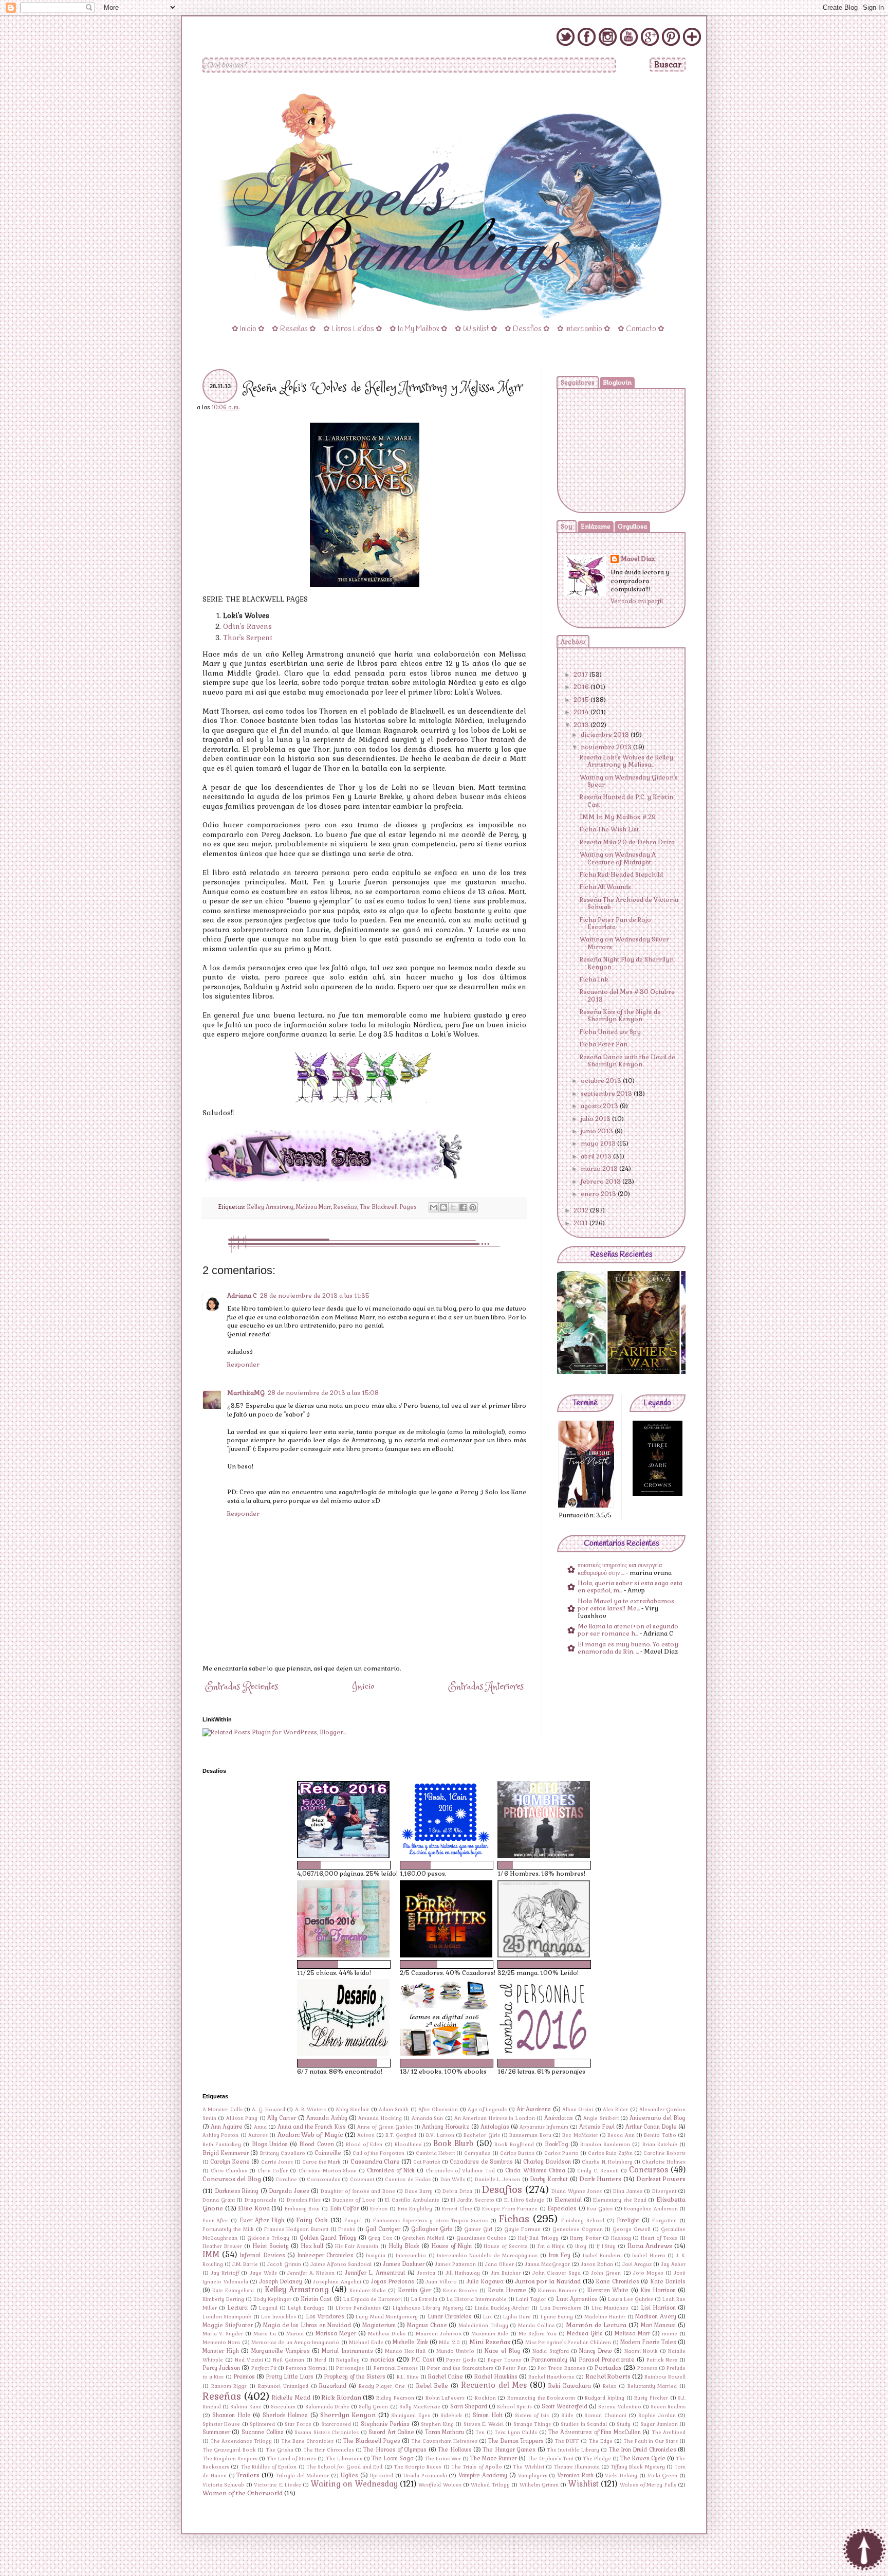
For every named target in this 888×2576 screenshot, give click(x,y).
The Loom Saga (393, 2458)
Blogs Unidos (270, 2144)
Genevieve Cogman (578, 2229)
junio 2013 (598, 1131)
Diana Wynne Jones (577, 2191)
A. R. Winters (311, 2110)
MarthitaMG (246, 1393)
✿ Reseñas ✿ (294, 329)
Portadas (608, 2368)
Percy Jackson (221, 2368)
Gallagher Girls (432, 2229)
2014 (582, 712)
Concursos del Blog (232, 2179)
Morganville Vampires (281, 2351)
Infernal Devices (262, 2255)
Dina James (628, 2191)
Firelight (628, 2220)
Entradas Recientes (242, 1687)
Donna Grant (219, 2200)
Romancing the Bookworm (541, 2398)
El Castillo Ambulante (412, 2200)
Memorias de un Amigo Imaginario (295, 2343)
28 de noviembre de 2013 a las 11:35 (315, 1296)
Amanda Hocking (380, 2118)
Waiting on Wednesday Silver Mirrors (624, 943)
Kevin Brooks (460, 2291)
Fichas (514, 2219)
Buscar (668, 65)
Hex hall (312, 2246)
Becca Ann (621, 2135)
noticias (382, 2360)
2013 (582, 725)
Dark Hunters (600, 2179)
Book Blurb (453, 2144)
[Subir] (865, 2551)
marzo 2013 (600, 1169)
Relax (609, 2386)
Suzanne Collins (263, 2432)
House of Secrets (505, 2246)
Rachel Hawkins (496, 2377)
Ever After (215, 2221)
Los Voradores (325, 2316)
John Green (606, 2273)
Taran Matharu (445, 2432)
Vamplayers (533, 2476)
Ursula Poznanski (425, 2476)
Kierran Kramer (557, 2291)
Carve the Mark (321, 2162)
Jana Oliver (499, 2264)
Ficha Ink (594, 979)
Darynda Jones (289, 2191)
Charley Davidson (547, 2162)
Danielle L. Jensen (498, 2180)
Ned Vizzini (249, 2360)
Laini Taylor (531, 2299)
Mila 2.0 (449, 2343)
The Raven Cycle (643, 2458)
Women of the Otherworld (243, 2493)
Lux (487, 2317)
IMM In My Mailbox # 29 (618, 817)
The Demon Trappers (516, 2441)
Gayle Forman (522, 2229)
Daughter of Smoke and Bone (358, 2191)
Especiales (562, 2208)
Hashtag (621, 2238)
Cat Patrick (427, 2162)
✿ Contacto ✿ (641, 329)
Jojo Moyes (648, 2273)
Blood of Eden (364, 2145)
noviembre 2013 (607, 747)
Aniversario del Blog (658, 2118)
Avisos (366, 2135)
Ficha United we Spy (610, 1032)
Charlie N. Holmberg (607, 2162)
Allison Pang (242, 2118)
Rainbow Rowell (665, 2377)
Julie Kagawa (485, 2281)
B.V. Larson (440, 2135)
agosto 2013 (600, 1106)
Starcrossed (336, 2424)
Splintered (262, 2424)
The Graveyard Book (229, 2450)
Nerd (320, 2360)
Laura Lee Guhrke (631, 2299)
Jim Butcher (506, 2273)
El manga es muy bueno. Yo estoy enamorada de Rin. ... (628, 1648)
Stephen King (437, 2424)
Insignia (376, 2256)
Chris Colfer (273, 2171)
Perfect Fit (264, 2368)
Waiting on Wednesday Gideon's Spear (629, 781)
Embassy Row (302, 2209)
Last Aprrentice (577, 2299)
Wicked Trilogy (490, 2485)
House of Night (452, 2246)
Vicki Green (663, 2476)
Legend (268, 2308)
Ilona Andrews (650, 2246)
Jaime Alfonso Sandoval (341, 2264)
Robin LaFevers (445, 2398)
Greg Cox (380, 2238)
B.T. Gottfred (401, 2135)
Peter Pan (514, 2368)
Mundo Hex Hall (405, 2351)
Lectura (237, 2308)
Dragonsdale (261, 2200)
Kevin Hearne (507, 2290)
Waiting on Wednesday (354, 2484)
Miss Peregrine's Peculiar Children (568, 2343)
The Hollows (455, 2450)
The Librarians (344, 2459)
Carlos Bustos (517, 2153)
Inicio (363, 1687)
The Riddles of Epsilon (269, 2467)
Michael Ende (366, 2343)
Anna (260, 2127)
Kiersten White (608, 2290)
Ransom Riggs (229, 2386)
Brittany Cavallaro (283, 2153)
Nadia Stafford (550, 2351)
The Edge (601, 2441)
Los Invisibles (278, 2317)
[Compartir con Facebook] (463, 1207)
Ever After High (262, 2220)
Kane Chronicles (617, 2281)
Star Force (298, 2424)
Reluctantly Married (652, 2386)
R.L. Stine (408, 2377)
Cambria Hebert (435, 2153)
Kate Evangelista (233, 2291)
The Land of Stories (291, 2459)
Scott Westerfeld (565, 2406)
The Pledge (597, 2459)
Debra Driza (457, 2191)
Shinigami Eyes (410, 2416)
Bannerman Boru (530, 2135)
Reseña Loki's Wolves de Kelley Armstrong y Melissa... (626, 761)
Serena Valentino (619, 2407)
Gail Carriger (383, 2229)
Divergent (664, 2191)
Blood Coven (316, 2144)
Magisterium (379, 2325)
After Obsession (438, 2110)
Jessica (426, 2273)
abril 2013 (597, 1156)
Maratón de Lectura (596, 2325)
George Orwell (632, 2229)
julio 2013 (596, 1119)
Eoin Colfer (345, 2208)
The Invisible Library (573, 2450)
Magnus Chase (427, 2325)
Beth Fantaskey (222, 2145)
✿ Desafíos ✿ (527, 329)
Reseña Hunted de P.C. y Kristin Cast (626, 801)
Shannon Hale (231, 2415)
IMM (211, 2255)
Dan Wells (453, 2180)
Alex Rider (615, 2110)
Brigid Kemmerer (226, 2153)
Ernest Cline (457, 2209)
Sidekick (451, 2416)
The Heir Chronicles (329, 2450)
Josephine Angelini (337, 2282)
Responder (243, 1365)
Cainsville (328, 2153)
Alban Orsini (578, 2110)
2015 (582, 700)
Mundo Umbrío (455, 2351)
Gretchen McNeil (423, 2238)
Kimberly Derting (223, 2299)
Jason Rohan (597, 2264)
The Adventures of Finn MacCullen (595, 2432)
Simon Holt (487, 2415)
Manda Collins (536, 2326)
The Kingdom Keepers (230, 2459)
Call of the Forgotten (379, 2153)
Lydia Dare (517, 2317)
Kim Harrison (658, 2290)
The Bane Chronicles (307, 2441)
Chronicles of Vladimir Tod (460, 2171)
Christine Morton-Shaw (328, 2171)
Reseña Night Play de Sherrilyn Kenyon (627, 963)
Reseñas (345, 1207)
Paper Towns (504, 2360)
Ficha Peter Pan (604, 1044)
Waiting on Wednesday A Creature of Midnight (618, 858)
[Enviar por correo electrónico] (434, 1207)
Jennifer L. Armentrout (375, 2273)
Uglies (349, 2475)
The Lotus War (443, 2459)
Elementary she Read (619, 2200)
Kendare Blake (368, 2291)
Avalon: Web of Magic (310, 2135)
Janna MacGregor (547, 2264)
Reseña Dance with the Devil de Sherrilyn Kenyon (627, 1061)
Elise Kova (254, 2208)
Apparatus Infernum (544, 2127)
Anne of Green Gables (385, 2127)
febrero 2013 (602, 1182)
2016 (582, 687)
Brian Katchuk (660, 2145)
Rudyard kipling (605, 2398)
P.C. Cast (423, 2360)
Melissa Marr (313, 1207)
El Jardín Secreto (472, 2200)
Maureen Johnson (439, 2334)
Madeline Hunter (605, 2317)
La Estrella (424, 2299)
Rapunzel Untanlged (283, 2386)
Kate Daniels (668, 2281)
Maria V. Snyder (223, 2334)
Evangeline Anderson (651, 2209)
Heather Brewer (222, 2246)
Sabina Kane (246, 2407)
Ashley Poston (220, 2135)
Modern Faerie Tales (648, 2342)
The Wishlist (528, 2467)
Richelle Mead (291, 2398)
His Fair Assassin (357, 2246)
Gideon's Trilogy (268, 2238)
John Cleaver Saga (557, 2273)
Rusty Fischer (651, 2398)
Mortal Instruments (347, 2351)
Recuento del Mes (494, 2385)
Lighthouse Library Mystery (428, 2308)
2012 (582, 1210)
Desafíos (502, 2190)
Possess (647, 2368)
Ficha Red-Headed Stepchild (621, 875)
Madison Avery (655, 2316)
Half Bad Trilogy (538, 2238)
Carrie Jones (277, 2162)
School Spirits (514, 2407)
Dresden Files (304, 2200)
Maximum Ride (490, 2334)
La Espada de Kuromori (373, 2299)
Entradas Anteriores (486, 1687)
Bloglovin (617, 383)
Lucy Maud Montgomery (387, 2317)
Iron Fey (559, 2255)
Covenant (362, 2180)
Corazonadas (323, 2180)
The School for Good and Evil (344, 2467)
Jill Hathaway (463, 2273)
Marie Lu (265, 2334)
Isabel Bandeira (602, 2256)
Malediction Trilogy (483, 2326)
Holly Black (404, 2246)
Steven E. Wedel (484, 2424)
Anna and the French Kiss (312, 2127)
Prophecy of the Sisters (355, 2377)
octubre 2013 (602, 1081)
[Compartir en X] (453, 1207)
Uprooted (381, 2476)
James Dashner (404, 2264)
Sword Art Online (391, 2432)
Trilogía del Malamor (302, 2476)
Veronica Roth (575, 2475)
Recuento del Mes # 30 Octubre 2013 (627, 995)
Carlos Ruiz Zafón (610, 2153)
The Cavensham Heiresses (444, 2441)
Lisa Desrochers (561, 2308)
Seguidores (578, 383)
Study (624, 2424)
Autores (258, 2135)
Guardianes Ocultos (482, 2238)
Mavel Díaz (638, 559)
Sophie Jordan (657, 2416)
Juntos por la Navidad (548, 2281)
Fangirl (353, 2221)
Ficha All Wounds (605, 887)
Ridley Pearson (395, 2398)
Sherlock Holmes (285, 2415)
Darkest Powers (661, 2179)
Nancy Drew (596, 2351)
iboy (581, 2246)
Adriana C (242, 1296)
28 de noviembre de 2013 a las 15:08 (323, 1393)
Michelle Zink (410, 2342)
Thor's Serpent (248, 638)
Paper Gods (461, 2360)
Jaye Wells (263, 2273)
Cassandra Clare (375, 2162)
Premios (244, 2377)
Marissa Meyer (336, 2333)
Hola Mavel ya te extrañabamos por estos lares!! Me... (626, 1605)
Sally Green (373, 2407)
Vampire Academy (483, 2475)
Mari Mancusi (659, 2325)
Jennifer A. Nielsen (311, 2273)
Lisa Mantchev (610, 2308)
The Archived (669, 2433)
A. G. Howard (269, 2110)
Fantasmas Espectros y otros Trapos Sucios (431, 2221)
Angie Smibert (601, 2118)
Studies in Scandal (584, 2424)
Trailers (248, 2475)
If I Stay (606, 2246)
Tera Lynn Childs (516, 2433)
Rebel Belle (432, 2386)
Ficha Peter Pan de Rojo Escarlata (615, 923)
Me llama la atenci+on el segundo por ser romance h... (628, 1630)
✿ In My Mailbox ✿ (419, 329)
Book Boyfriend (514, 2145)
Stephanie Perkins (385, 2424)
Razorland (333, 2386)
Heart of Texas (659, 2238)
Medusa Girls (585, 2333)
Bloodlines (408, 2145)
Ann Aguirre (227, 2127)
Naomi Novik (641, 2351)
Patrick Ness (662, 2360)
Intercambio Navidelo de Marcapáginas (487, 2256)
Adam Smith (394, 2110)
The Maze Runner (494, 2458)
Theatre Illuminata (576, 2467)
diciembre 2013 (606, 735)
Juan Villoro (441, 2282)
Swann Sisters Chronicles (327, 2433)
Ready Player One (382, 2386)
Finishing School (583, 2221)
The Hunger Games (509, 2450)
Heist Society (271, 2246)
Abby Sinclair (352, 2110)
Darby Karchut (549, 2179)
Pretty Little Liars (290, 2377)
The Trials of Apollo (477, 2467)
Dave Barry (419, 2191)
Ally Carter (282, 2118)
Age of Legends (487, 2110)
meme (670, 2334)
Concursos (649, 2170)
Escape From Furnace (510, 2209)
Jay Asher (673, 2264)
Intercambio (411, 2256)
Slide (567, 2416)
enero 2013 (599, 1194)
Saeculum (283, 2407)
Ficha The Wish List (609, 829)
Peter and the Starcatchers (460, 2368)
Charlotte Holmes (664, 2162)
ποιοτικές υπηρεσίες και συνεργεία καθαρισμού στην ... (620, 1569)
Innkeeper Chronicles (325, 2255)
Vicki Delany (621, 2476)
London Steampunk (227, 2317)
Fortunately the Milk (228, 2229)
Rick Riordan (341, 2398)
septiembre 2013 (607, 1094)
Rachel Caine (446, 2377)
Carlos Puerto (561, 2153)
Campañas (477, 2153)
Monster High (221, 2351)
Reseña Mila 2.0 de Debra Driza (627, 842)
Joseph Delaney (281, 2281)
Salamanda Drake (327, 2407)
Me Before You (538, 2334)
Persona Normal (306, 2368)
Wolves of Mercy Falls (648, 2485)
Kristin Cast (316, 2299)
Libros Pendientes (358, 2308)
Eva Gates (600, 2209)
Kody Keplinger (272, 2299)
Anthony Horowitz (446, 2127)
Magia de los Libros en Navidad (307, 2325)
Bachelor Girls (482, 2135)
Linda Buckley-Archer (502, 2308)
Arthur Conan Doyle (651, 2127)
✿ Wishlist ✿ (476, 329)
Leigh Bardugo (306, 2308)
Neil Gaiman (289, 2360)
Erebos (379, 2209)
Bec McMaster (580, 2135)
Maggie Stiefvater (228, 2325)
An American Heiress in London (495, 2118)
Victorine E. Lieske (277, 2485)
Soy (567, 527)
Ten (480, 2433)
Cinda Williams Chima (535, 2170)
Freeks (347, 2229)
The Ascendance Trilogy (241, 2441)
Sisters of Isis (532, 2416)
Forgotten (664, 2221)
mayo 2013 (599, 1144)
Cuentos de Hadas (408, 2180)
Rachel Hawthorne (551, 2377)
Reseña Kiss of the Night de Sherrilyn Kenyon (620, 1015)
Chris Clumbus (229, 2171)
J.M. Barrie (245, 2264)
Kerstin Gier (414, 2290)
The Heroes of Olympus (395, 2450)
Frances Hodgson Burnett (296, 2229)
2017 (581, 675)
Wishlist (584, 2484)
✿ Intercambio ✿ (584, 329)
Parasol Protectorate (607, 2360)
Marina (295, 2334)
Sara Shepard (469, 2406)
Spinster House (221, 2424)
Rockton (485, 2398)
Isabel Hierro (649, 2256)
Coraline (286, 2180)
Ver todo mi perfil (637, 601)
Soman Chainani (605, 2416)
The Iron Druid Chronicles (643, 2450)
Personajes (350, 2368)
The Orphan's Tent (550, 2459)
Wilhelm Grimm (539, 2485)
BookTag (557, 2144)
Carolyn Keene (230, 2162)
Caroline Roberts (664, 2153)
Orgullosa (632, 527)
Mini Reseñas (489, 2342)
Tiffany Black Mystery (638, 2467)
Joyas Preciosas (393, 2281)
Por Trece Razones (561, 2368)
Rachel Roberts (608, 2377)
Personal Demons (396, 2368)
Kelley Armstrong (270, 1207)
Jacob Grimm (284, 2264)
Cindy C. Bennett (598, 2171)
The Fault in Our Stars (651, 2441)
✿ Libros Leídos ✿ (353, 329)
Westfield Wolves (440, 2485)
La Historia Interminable (477, 2299)
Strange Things (532, 2424)
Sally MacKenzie (420, 2407)
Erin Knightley (415, 2209)
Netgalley (348, 2360)
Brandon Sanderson (605, 2145)
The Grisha (280, 2450)
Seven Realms (668, 2407)
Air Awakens (534, 2109)
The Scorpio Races (418, 2467)
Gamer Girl (478, 2229)
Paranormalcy (549, 2360)
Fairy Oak (312, 2220)
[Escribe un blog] (443, 1207)
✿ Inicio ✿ (248, 329)
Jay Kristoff (225, 2273)
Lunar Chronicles (450, 2316)
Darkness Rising (237, 2191)
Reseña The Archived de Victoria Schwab (629, 903)
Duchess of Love (354, 2200)
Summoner (216, 2432)
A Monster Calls (223, 2110)
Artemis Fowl (597, 2127)
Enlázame (596, 527)
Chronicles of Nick (391, 2170)
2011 (581, 1223)
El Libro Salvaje (524, 2200)
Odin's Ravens (247, 627)
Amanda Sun (427, 2118)
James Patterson (455, 2264)
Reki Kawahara (570, 2386)
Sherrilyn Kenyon (348, 2415)
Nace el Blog (502, 2351)
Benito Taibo (660, 2135)
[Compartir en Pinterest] (473, 1207)
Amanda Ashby (327, 2118)
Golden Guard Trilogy (328, 2238)
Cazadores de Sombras (481, 2162)
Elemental (568, 2200)
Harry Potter (585, 2238)
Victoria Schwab (223, 2485)
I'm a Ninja (551, 2246)
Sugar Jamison (659, 2424)
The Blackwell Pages (388, 1207)
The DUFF (567, 2441)
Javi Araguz (637, 2264)
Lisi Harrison (658, 2308)
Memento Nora (221, 2343)
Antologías (495, 2127)
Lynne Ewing (557, 2317)
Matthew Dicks (387, 2334)
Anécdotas (559, 2118)
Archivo (573, 642)
